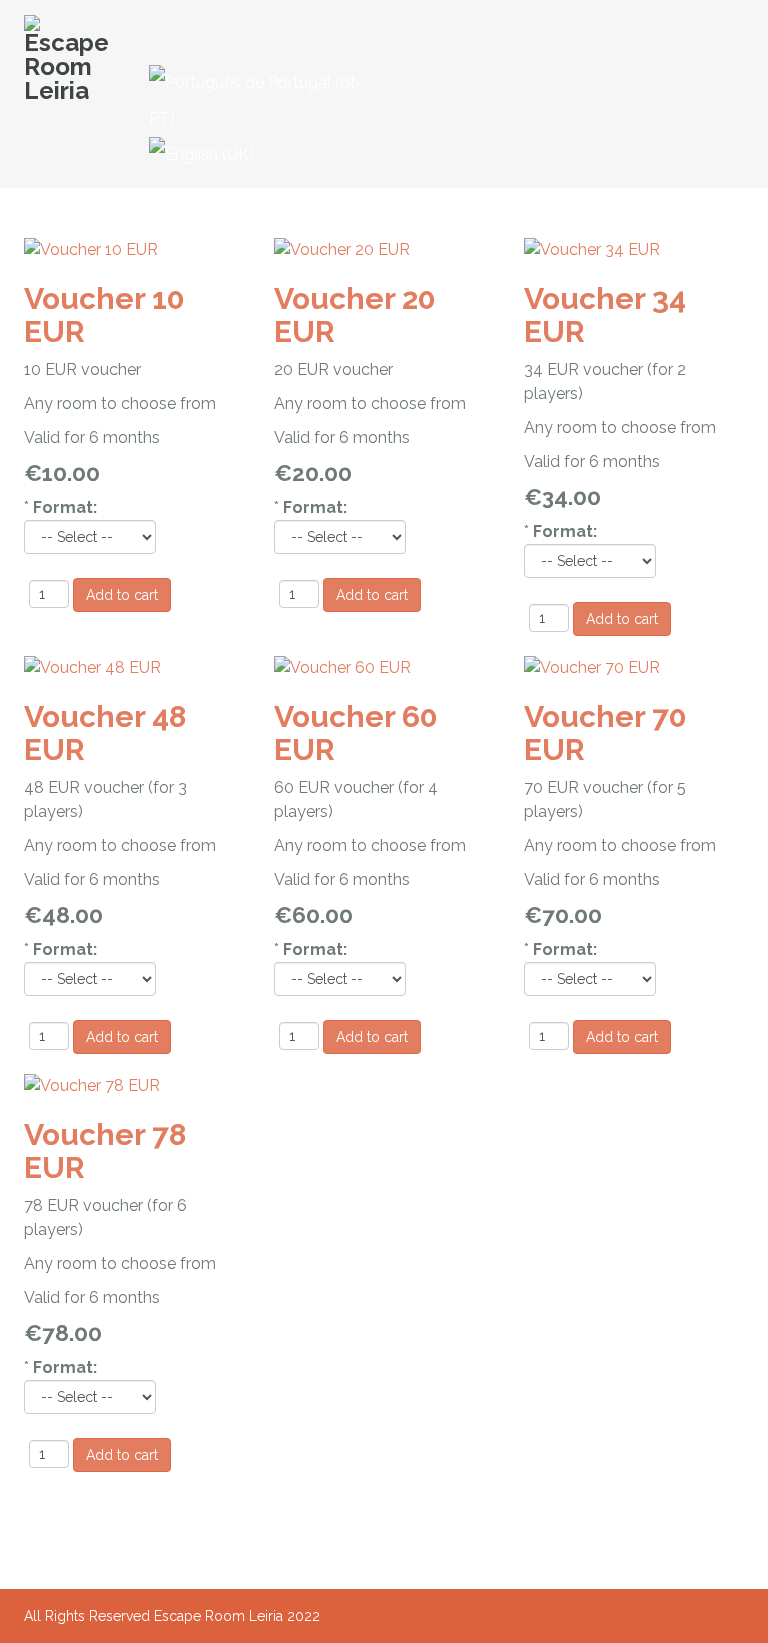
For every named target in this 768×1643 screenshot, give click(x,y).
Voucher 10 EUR (104, 315)
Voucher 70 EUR (605, 733)
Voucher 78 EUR (105, 1151)
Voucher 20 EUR (355, 315)
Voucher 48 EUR (105, 733)
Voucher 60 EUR (356, 733)
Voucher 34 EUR (605, 315)
